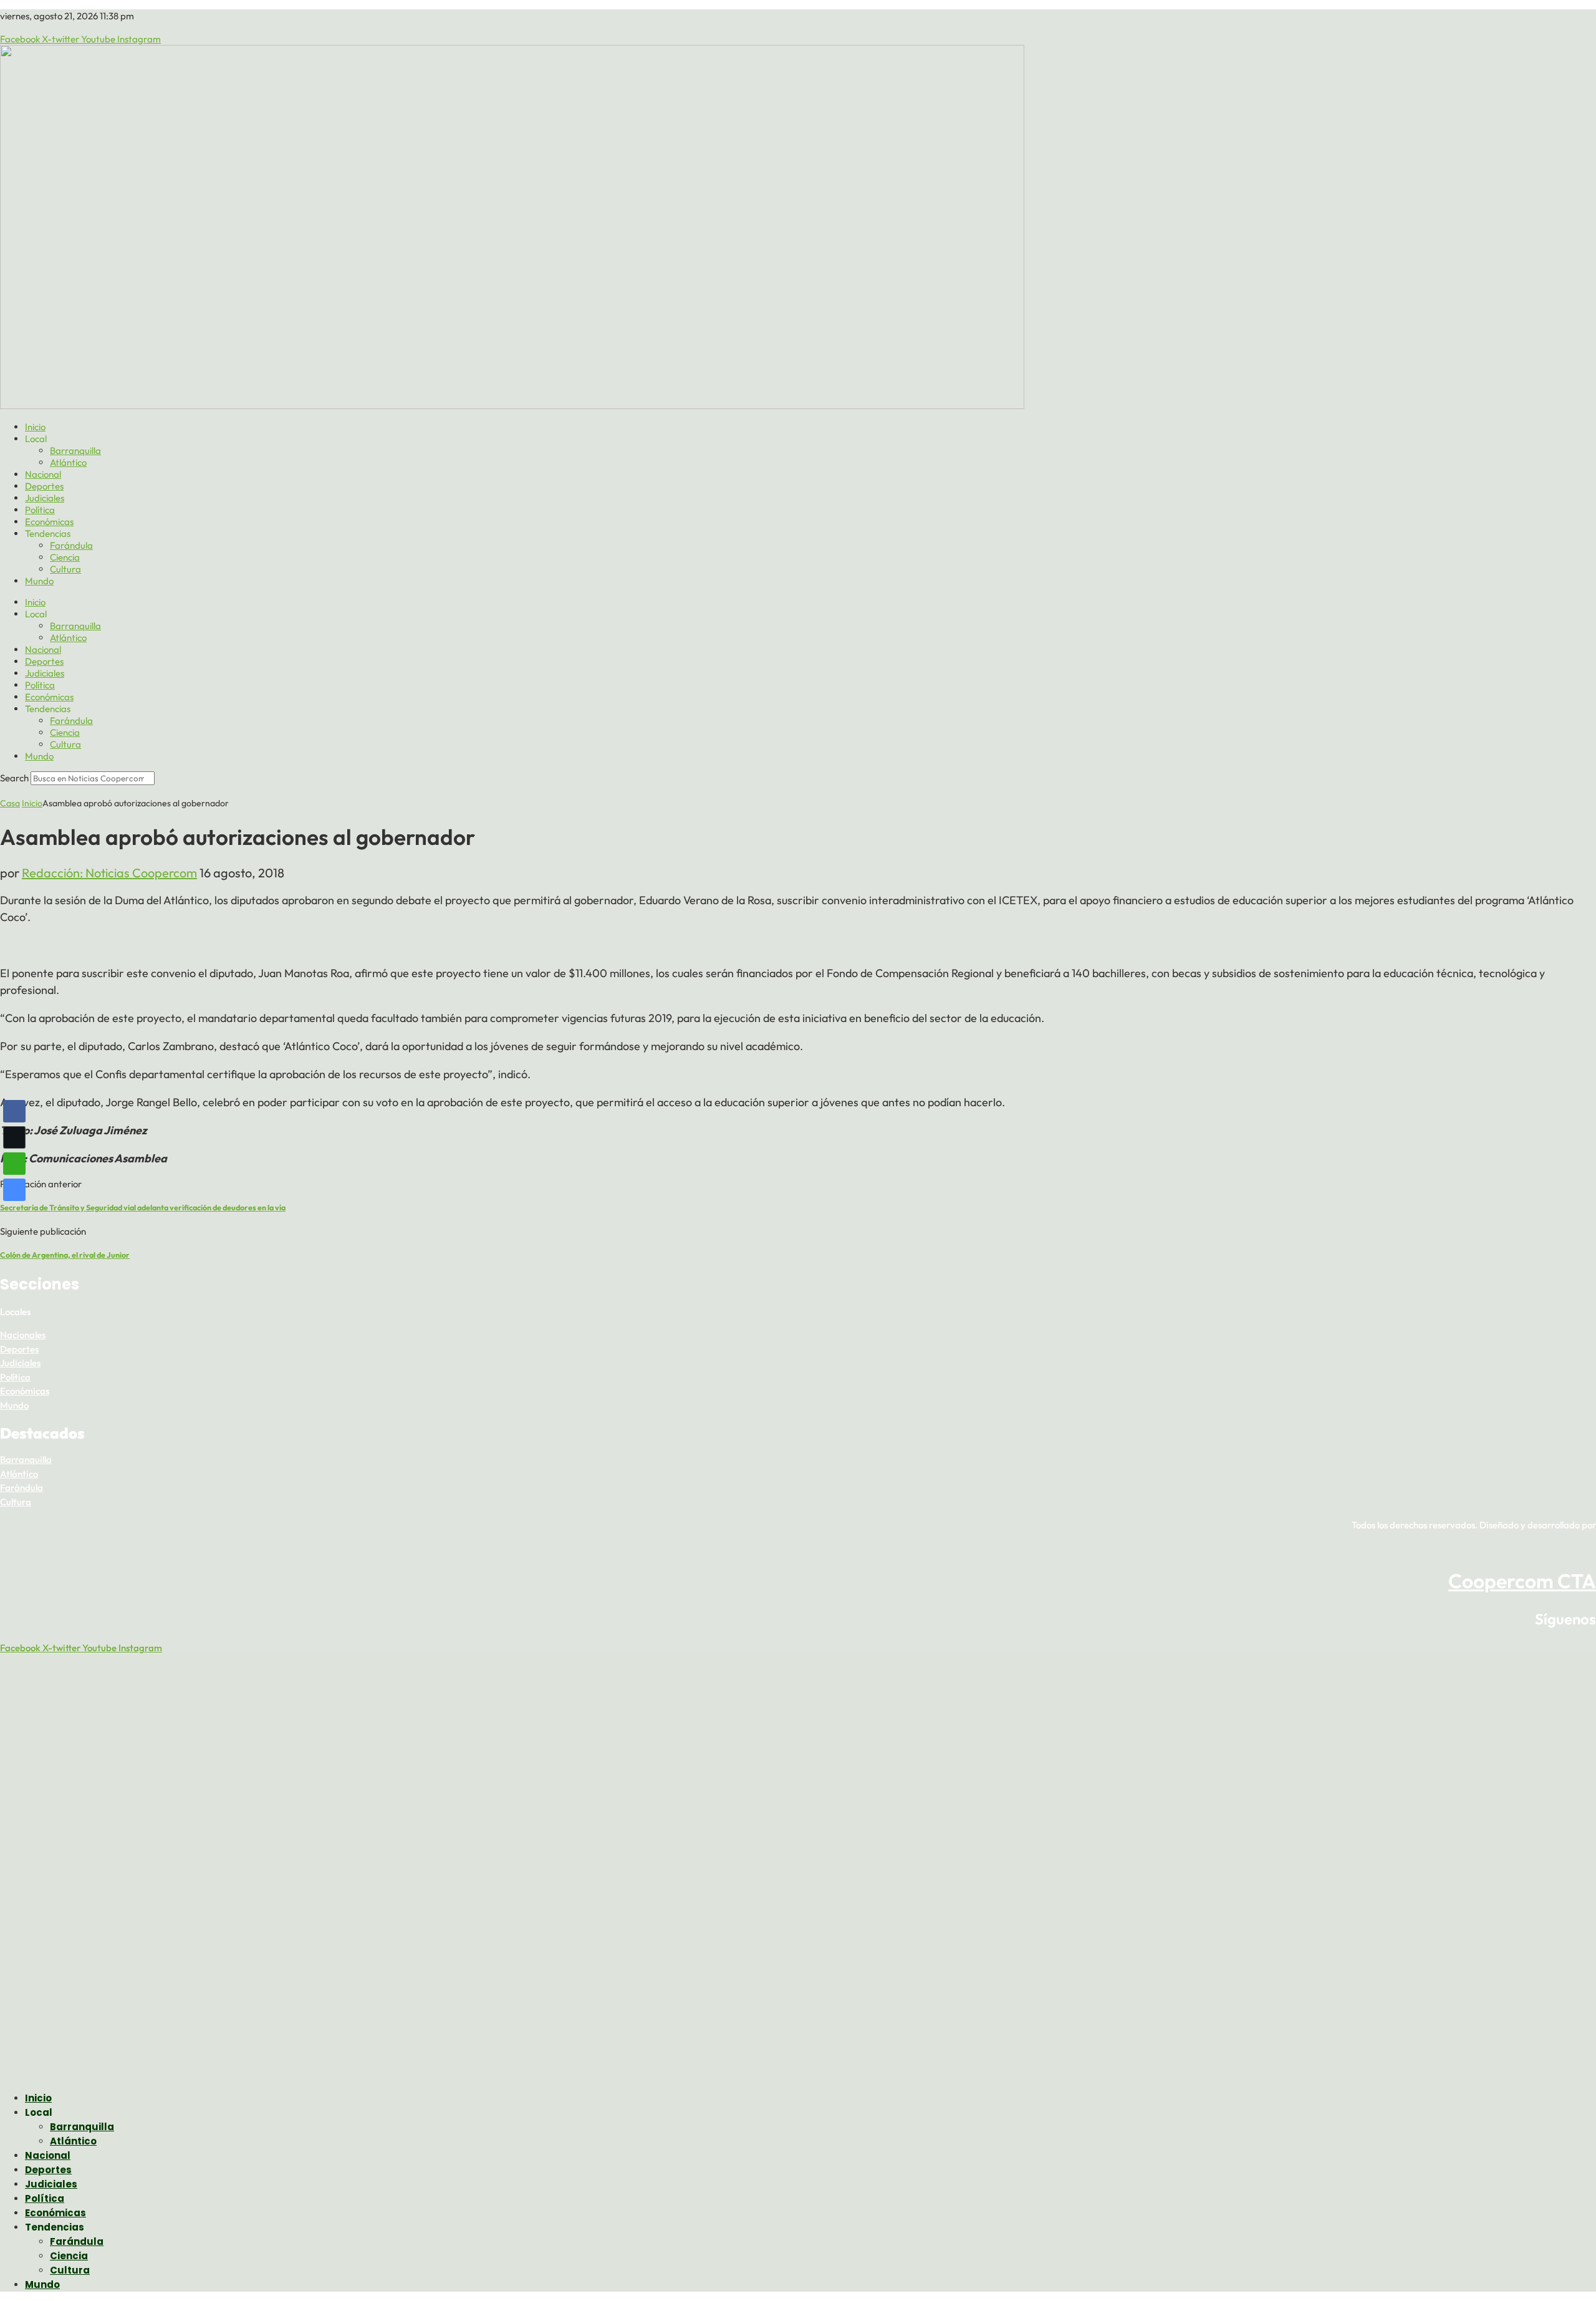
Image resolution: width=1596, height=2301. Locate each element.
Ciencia (65, 557)
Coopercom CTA (1522, 1581)
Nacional (43, 474)
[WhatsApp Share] (14, 1164)
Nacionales (23, 1335)
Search (14, 778)
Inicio (35, 427)
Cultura (65, 569)
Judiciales (45, 498)
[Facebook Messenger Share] (14, 1190)
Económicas (49, 522)
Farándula (71, 545)
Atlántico (68, 462)
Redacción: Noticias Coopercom (109, 873)
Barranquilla (75, 451)
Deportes (44, 486)
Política (40, 510)
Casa (10, 803)
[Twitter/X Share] (14, 1137)
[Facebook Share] (14, 1111)
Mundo (39, 581)
